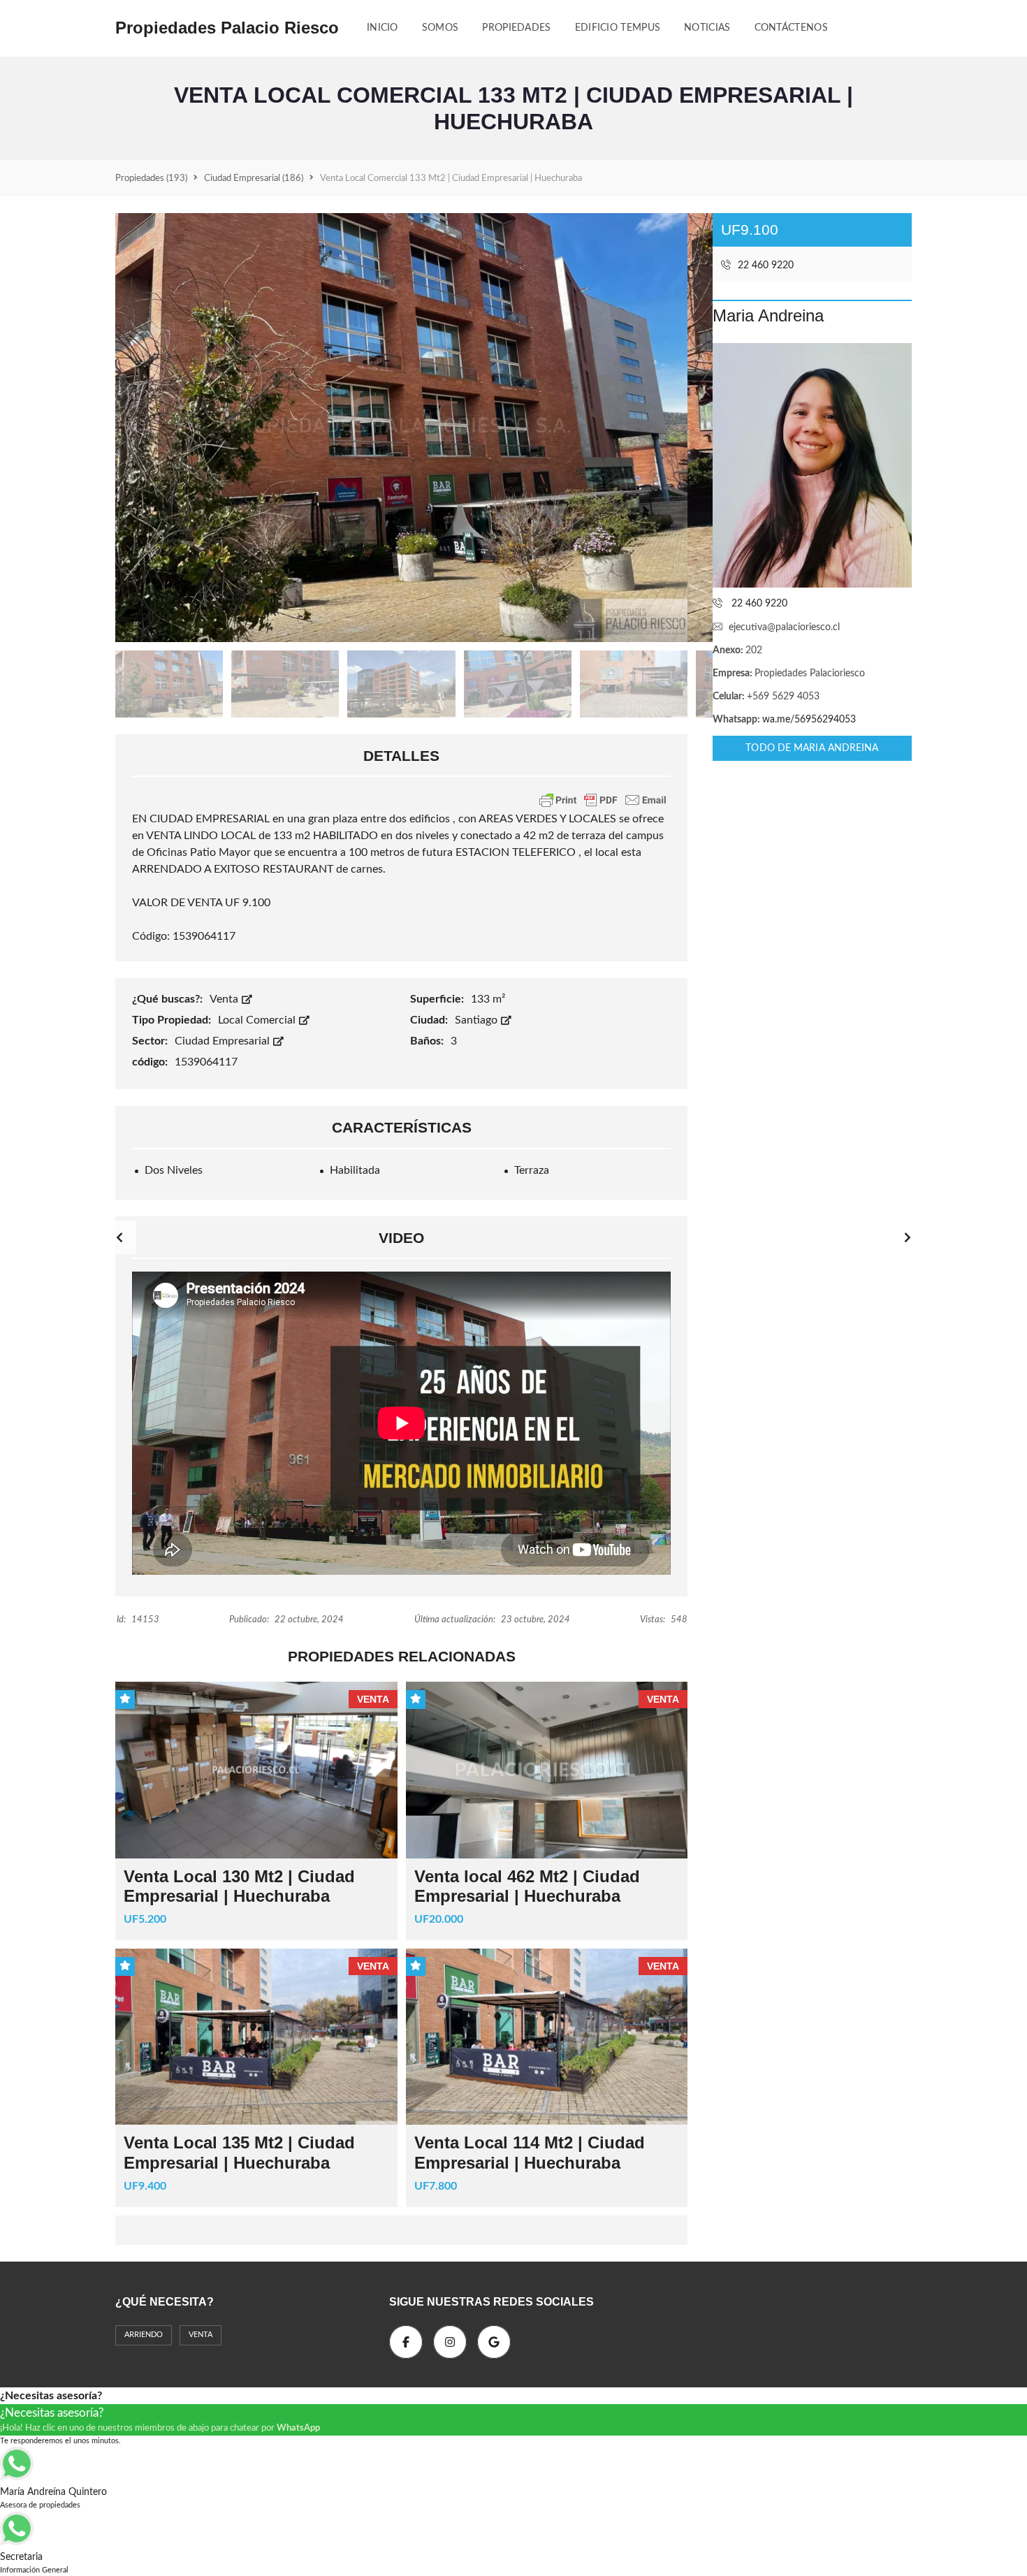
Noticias (707, 28)
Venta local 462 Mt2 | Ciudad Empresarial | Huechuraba (527, 1886)
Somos (440, 28)
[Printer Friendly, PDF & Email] (603, 800)
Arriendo (144, 2335)
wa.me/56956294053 (809, 720)
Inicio (383, 28)
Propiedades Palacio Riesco (227, 28)
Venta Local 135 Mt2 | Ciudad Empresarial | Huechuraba (239, 2153)
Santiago (478, 1020)
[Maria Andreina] (812, 465)
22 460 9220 (764, 265)
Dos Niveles (174, 1170)
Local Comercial (258, 1020)
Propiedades (516, 28)
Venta (225, 999)
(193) (151, 179)
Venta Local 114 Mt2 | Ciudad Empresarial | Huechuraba (530, 2153)
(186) (254, 179)
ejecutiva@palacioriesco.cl (784, 627)
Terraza (532, 1170)
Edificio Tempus (618, 28)
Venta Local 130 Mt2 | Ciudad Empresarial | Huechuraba (239, 1886)
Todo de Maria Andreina (812, 748)
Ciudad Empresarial (224, 1041)
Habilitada (355, 1170)
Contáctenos (791, 28)
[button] (908, 1237)
